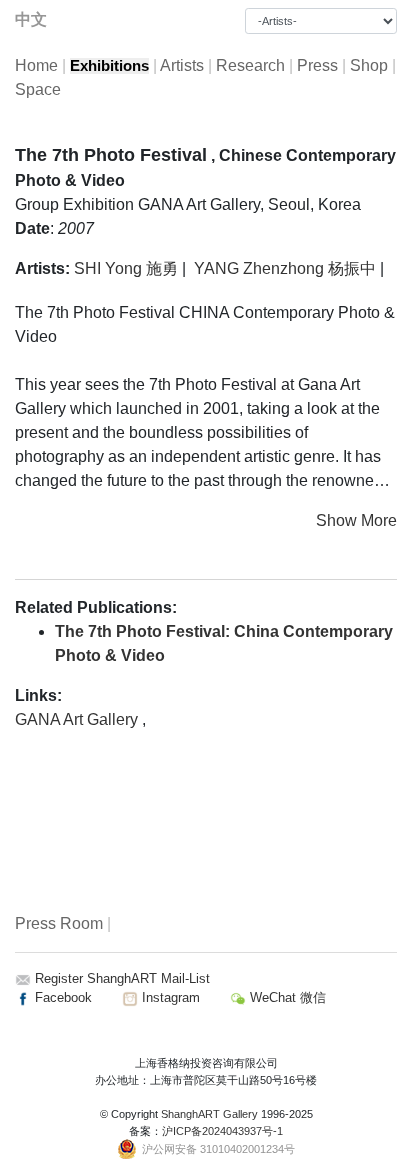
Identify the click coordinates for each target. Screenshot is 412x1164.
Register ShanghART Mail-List (122, 978)
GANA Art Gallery (78, 719)
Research (250, 65)
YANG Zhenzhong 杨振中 (285, 268)
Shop (369, 65)
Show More (356, 520)
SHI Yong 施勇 (126, 268)
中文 (31, 19)
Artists (182, 65)
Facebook (61, 997)
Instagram (169, 997)
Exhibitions (109, 66)
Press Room (59, 923)
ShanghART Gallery (209, 1114)
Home (36, 65)
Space (38, 89)
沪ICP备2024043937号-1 (222, 1131)
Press (317, 65)
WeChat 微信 (286, 997)
